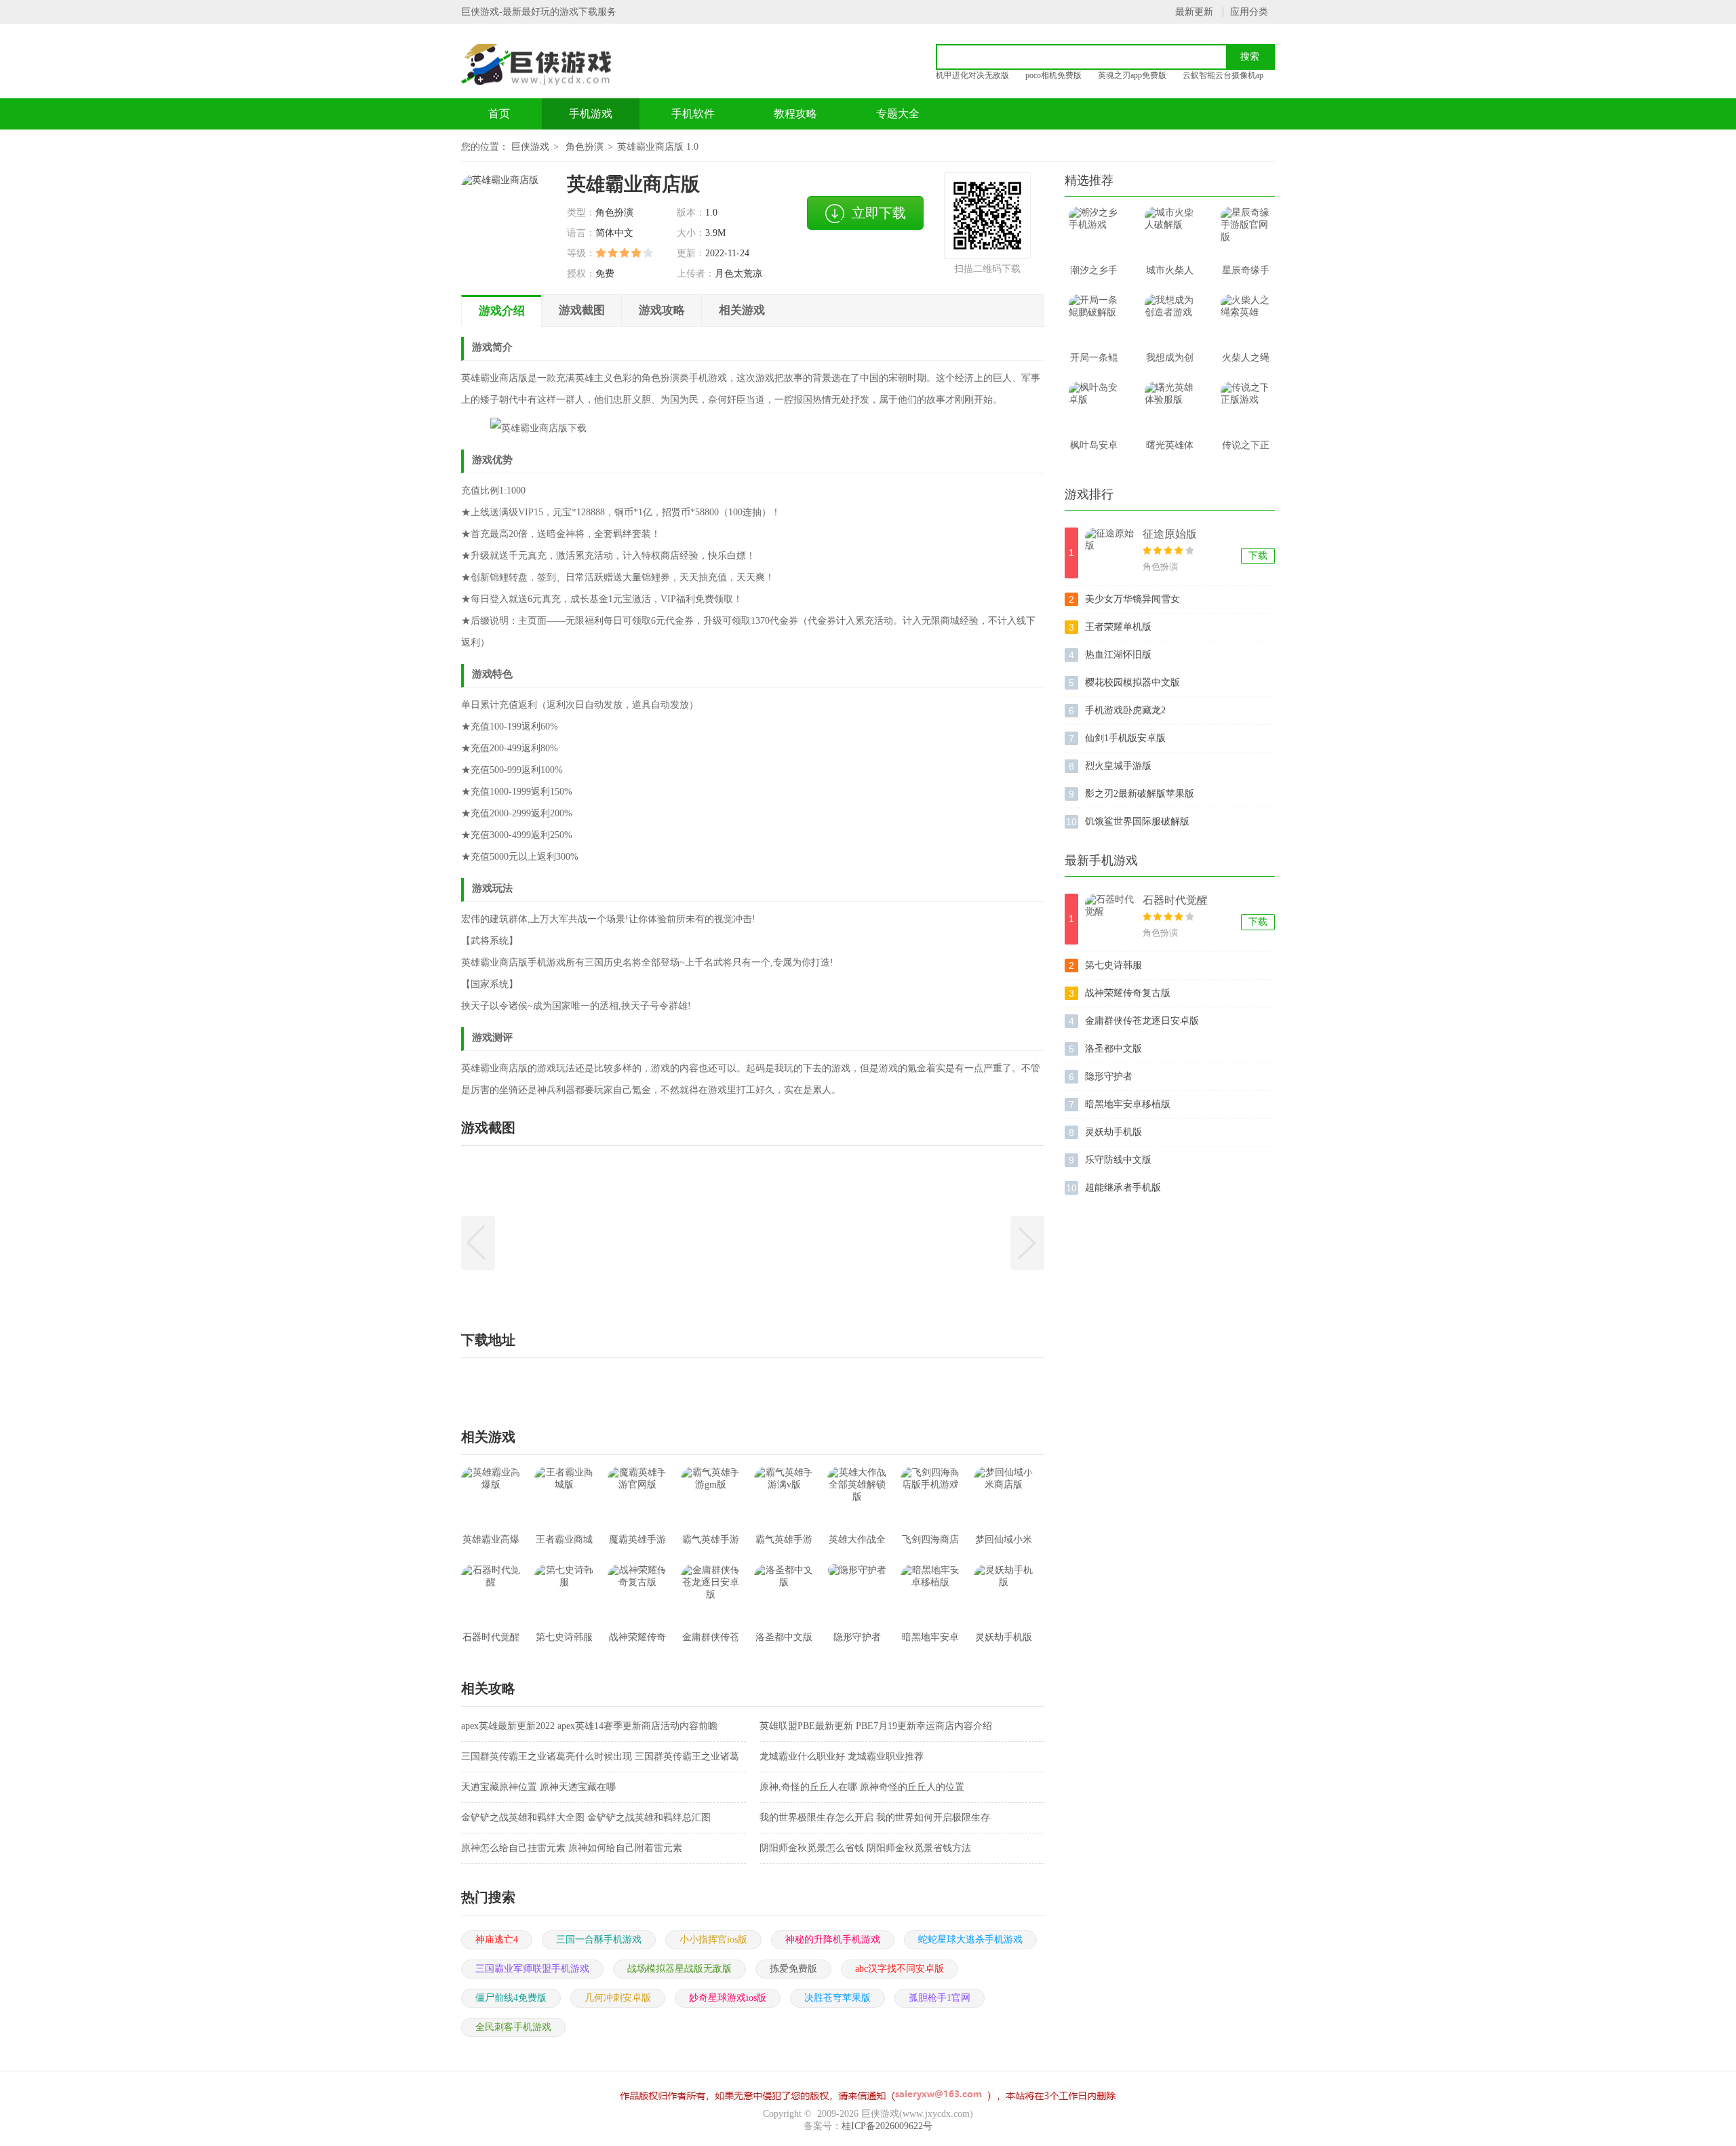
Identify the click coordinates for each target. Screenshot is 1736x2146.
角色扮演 (585, 147)
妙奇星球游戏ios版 (728, 1998)
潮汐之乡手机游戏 (1094, 275)
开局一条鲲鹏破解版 (1094, 362)
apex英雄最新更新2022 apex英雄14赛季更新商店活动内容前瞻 (589, 1726)
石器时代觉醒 (1175, 900)
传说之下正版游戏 (1246, 450)
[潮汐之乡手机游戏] (1094, 232)
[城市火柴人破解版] (1170, 232)
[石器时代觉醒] (1110, 919)
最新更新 (1194, 12)
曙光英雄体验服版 (1170, 450)
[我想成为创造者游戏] (1170, 319)
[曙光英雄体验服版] (1170, 407)
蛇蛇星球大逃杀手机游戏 (970, 1940)
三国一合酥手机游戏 (599, 1940)
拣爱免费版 (793, 1969)
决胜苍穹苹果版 (837, 1998)
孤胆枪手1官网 (940, 1998)
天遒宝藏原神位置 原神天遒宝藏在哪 (538, 1787)
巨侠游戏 (530, 147)
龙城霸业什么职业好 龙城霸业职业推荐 (842, 1756)
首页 (499, 114)
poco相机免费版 (1053, 75)
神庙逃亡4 (497, 1940)
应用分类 (1249, 12)
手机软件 (693, 114)
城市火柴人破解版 (1170, 275)
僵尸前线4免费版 (511, 1998)
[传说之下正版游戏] (1246, 407)
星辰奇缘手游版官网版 (1246, 275)
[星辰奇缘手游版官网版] (1246, 232)
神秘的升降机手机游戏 (833, 1940)
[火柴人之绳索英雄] (1246, 319)
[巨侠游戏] (551, 64)
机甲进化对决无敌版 (972, 75)
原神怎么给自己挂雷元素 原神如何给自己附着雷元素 (572, 1848)
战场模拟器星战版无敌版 (679, 1969)
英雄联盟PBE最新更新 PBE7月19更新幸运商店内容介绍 (876, 1726)
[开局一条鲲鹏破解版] (1094, 319)
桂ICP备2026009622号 (887, 2126)
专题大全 (898, 114)
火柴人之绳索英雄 (1246, 362)
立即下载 (879, 213)
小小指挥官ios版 (713, 1940)
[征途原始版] (1110, 553)
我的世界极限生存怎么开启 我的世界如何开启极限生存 (875, 1817)
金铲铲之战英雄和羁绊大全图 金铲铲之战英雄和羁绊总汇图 (586, 1817)
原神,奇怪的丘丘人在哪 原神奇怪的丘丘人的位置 (862, 1787)
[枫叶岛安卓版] (1094, 407)
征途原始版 (1170, 534)
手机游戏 (591, 114)
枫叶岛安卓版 (1094, 450)
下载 (1258, 556)
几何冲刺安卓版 (618, 1998)
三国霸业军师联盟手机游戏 (532, 1969)
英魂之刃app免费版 (1132, 75)
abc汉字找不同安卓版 (900, 1969)
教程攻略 (795, 114)
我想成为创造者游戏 (1170, 362)
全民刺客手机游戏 (513, 2027)
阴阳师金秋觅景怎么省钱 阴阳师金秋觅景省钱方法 (865, 1848)
